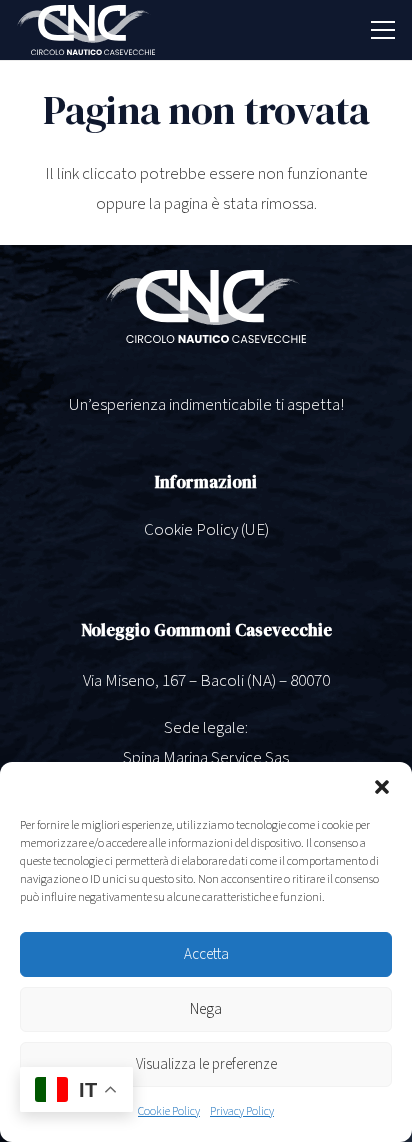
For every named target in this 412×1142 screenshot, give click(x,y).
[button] (382, 787)
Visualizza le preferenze (206, 1064)
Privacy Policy (242, 1111)
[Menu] (382, 30)
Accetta (206, 954)
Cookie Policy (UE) (206, 530)
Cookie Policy (169, 1111)
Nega (206, 1009)
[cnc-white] (86, 30)
